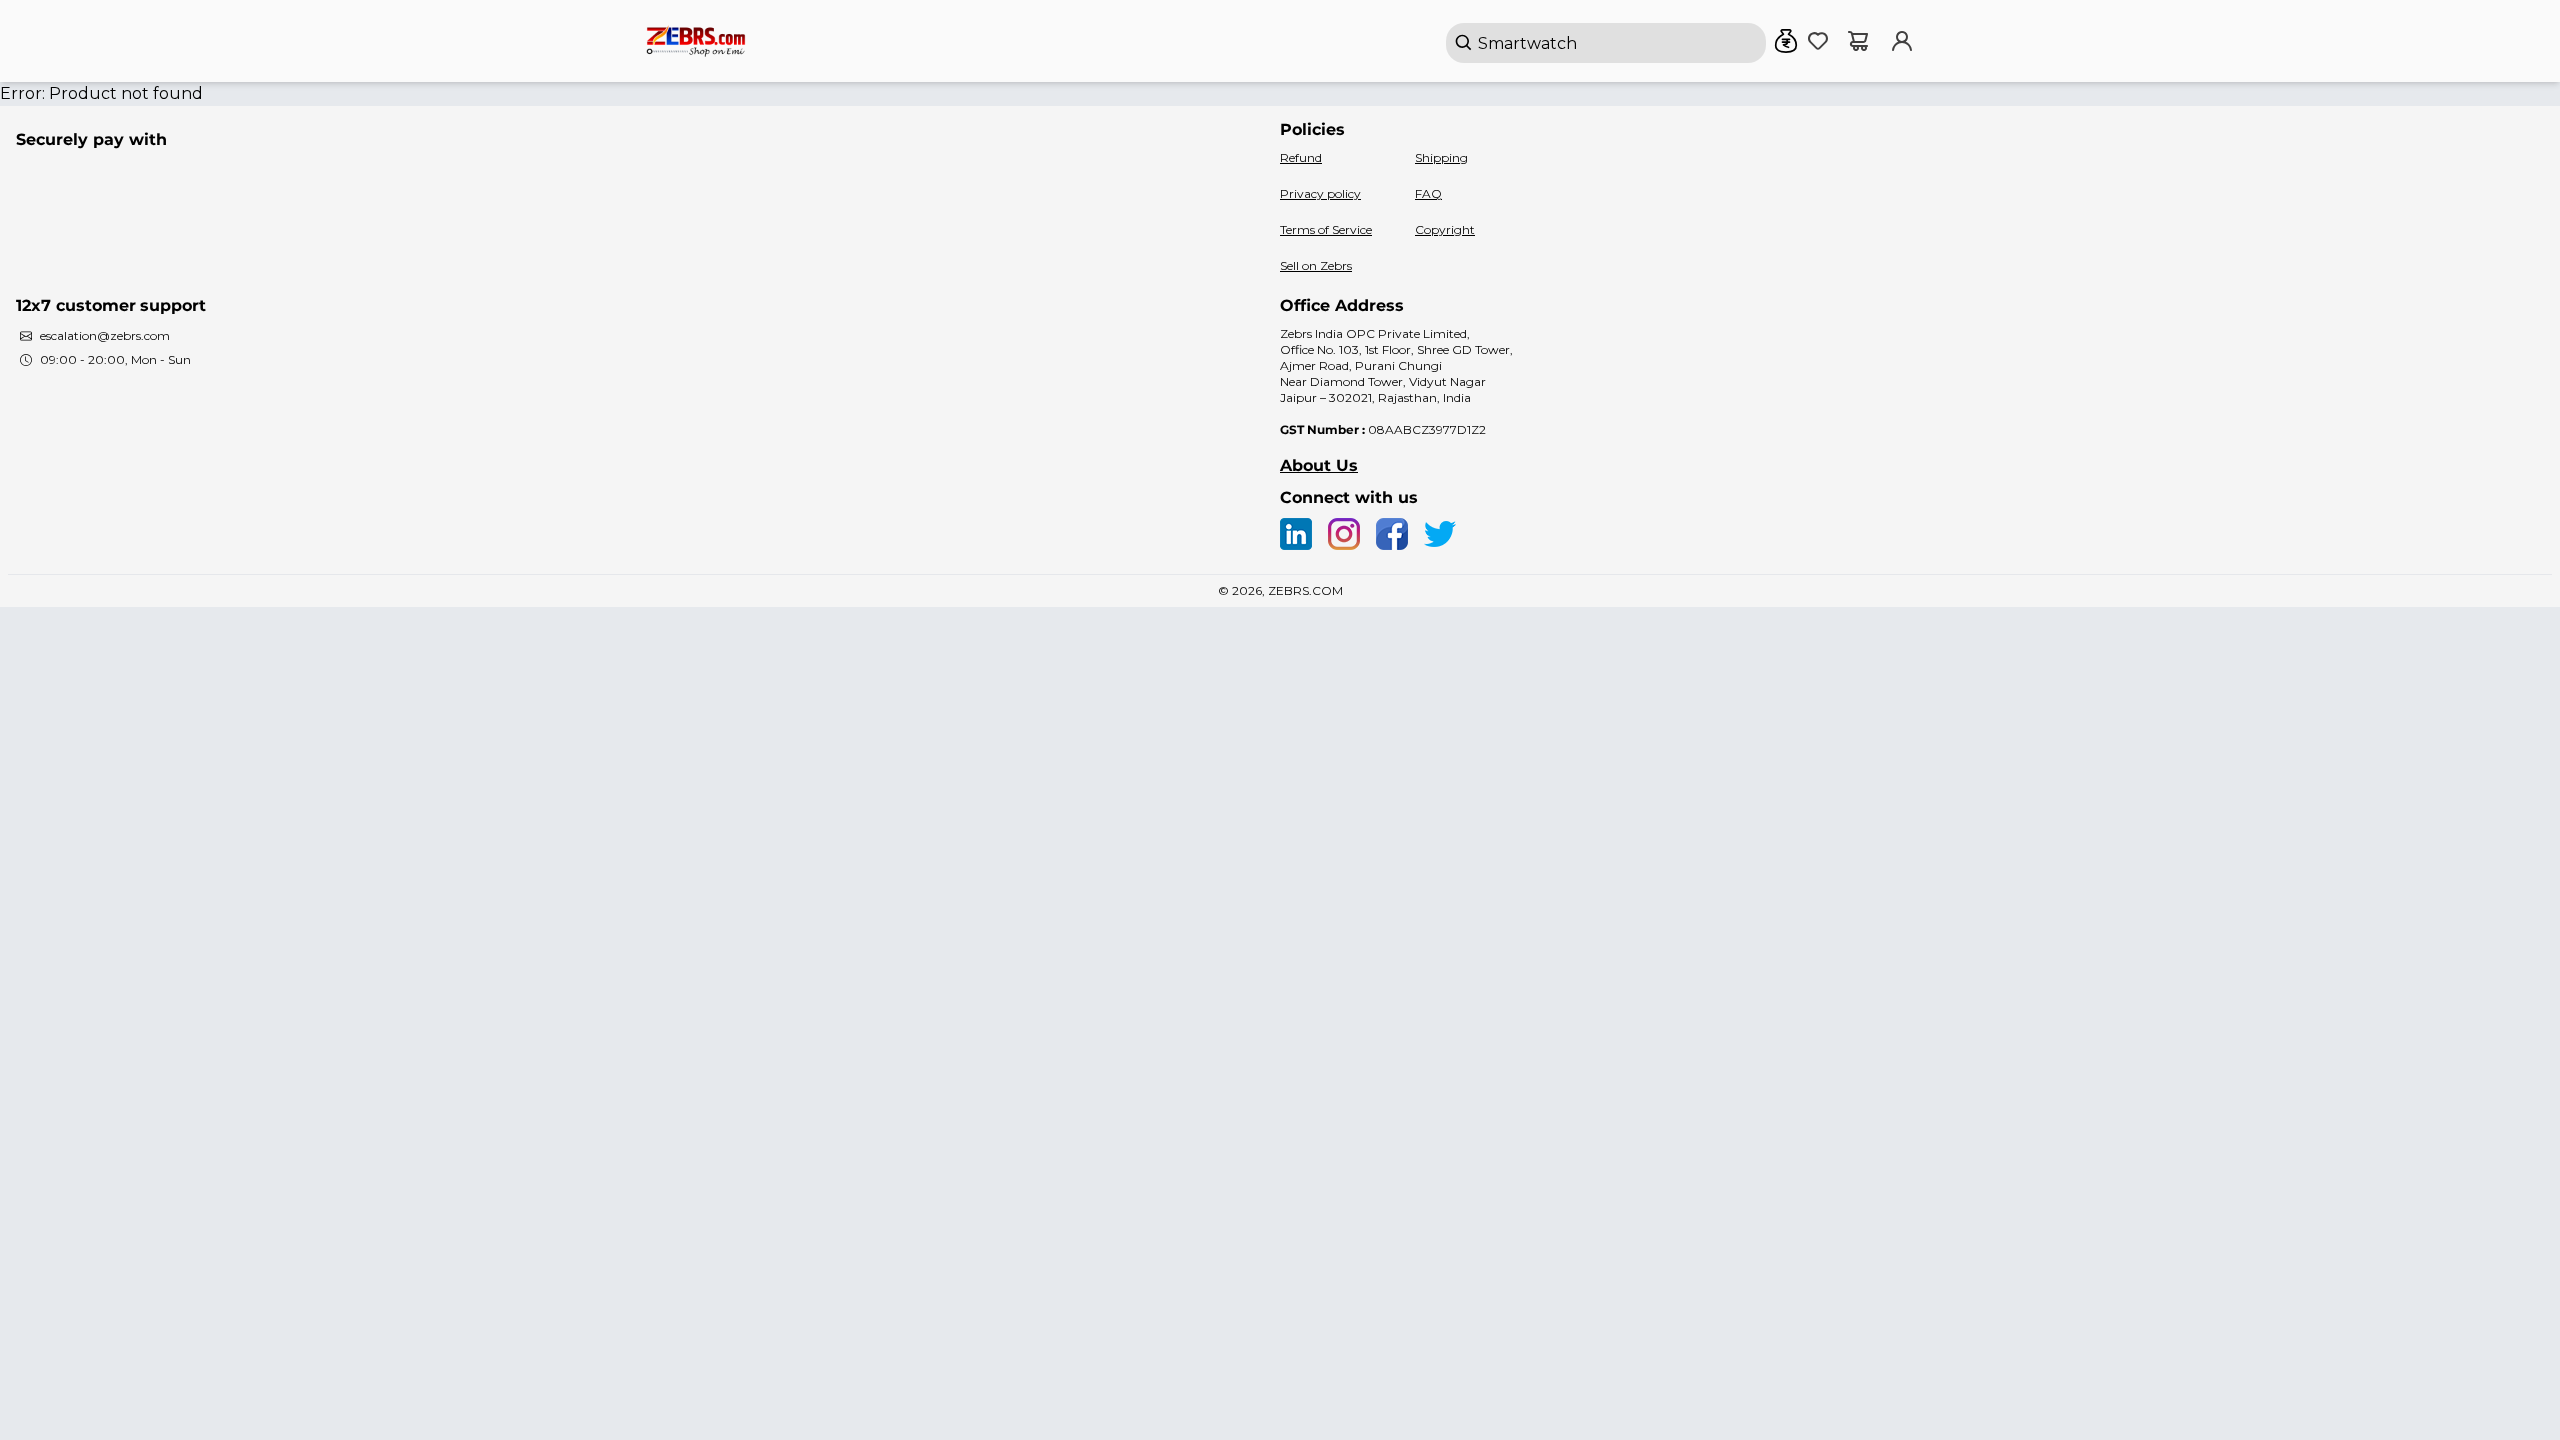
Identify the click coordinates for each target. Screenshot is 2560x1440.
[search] (1606, 43)
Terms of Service (1326, 229)
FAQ (1428, 193)
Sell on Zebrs (1316, 265)
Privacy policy (1320, 193)
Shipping (1441, 157)
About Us (1319, 465)
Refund (1301, 157)
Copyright (1445, 229)
